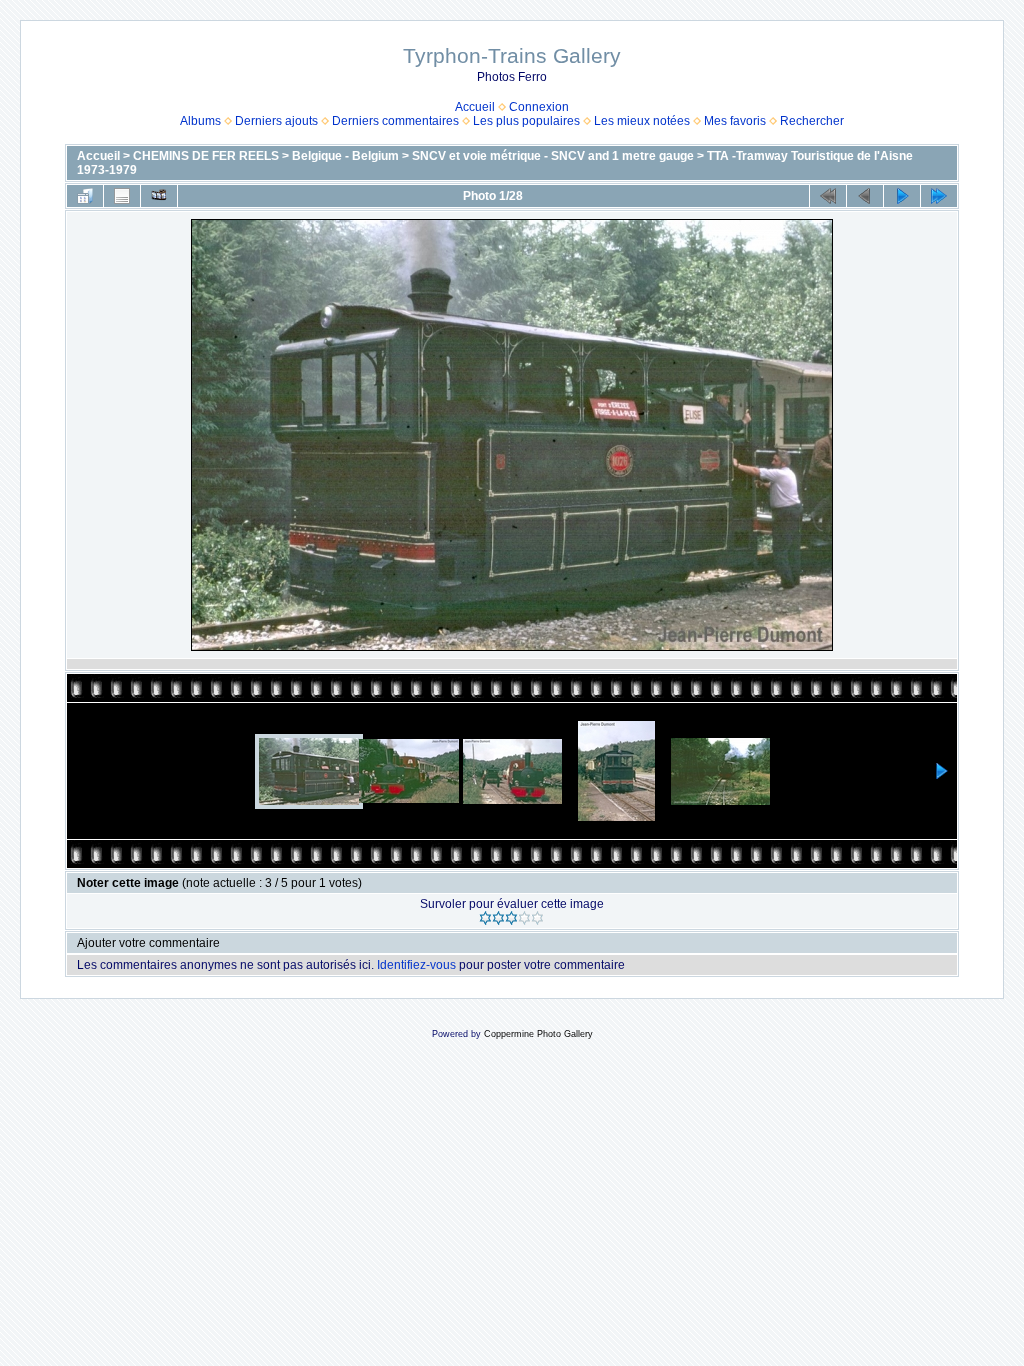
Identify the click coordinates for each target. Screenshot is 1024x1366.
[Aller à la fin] (939, 196)
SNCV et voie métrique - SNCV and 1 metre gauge (553, 156)
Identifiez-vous (416, 965)
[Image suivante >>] (902, 196)
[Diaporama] (159, 196)
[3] (511, 918)
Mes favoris (735, 121)
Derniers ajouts (276, 121)
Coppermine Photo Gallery (538, 1034)
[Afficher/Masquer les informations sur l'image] (122, 196)
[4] (524, 918)
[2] (498, 918)
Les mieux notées (642, 121)
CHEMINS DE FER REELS (206, 156)
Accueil (475, 107)
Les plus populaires (526, 121)
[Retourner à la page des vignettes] (85, 196)
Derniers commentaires (395, 121)
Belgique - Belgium (345, 156)
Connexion (539, 107)
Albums (200, 121)
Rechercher (812, 121)
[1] (485, 918)
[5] (537, 918)
